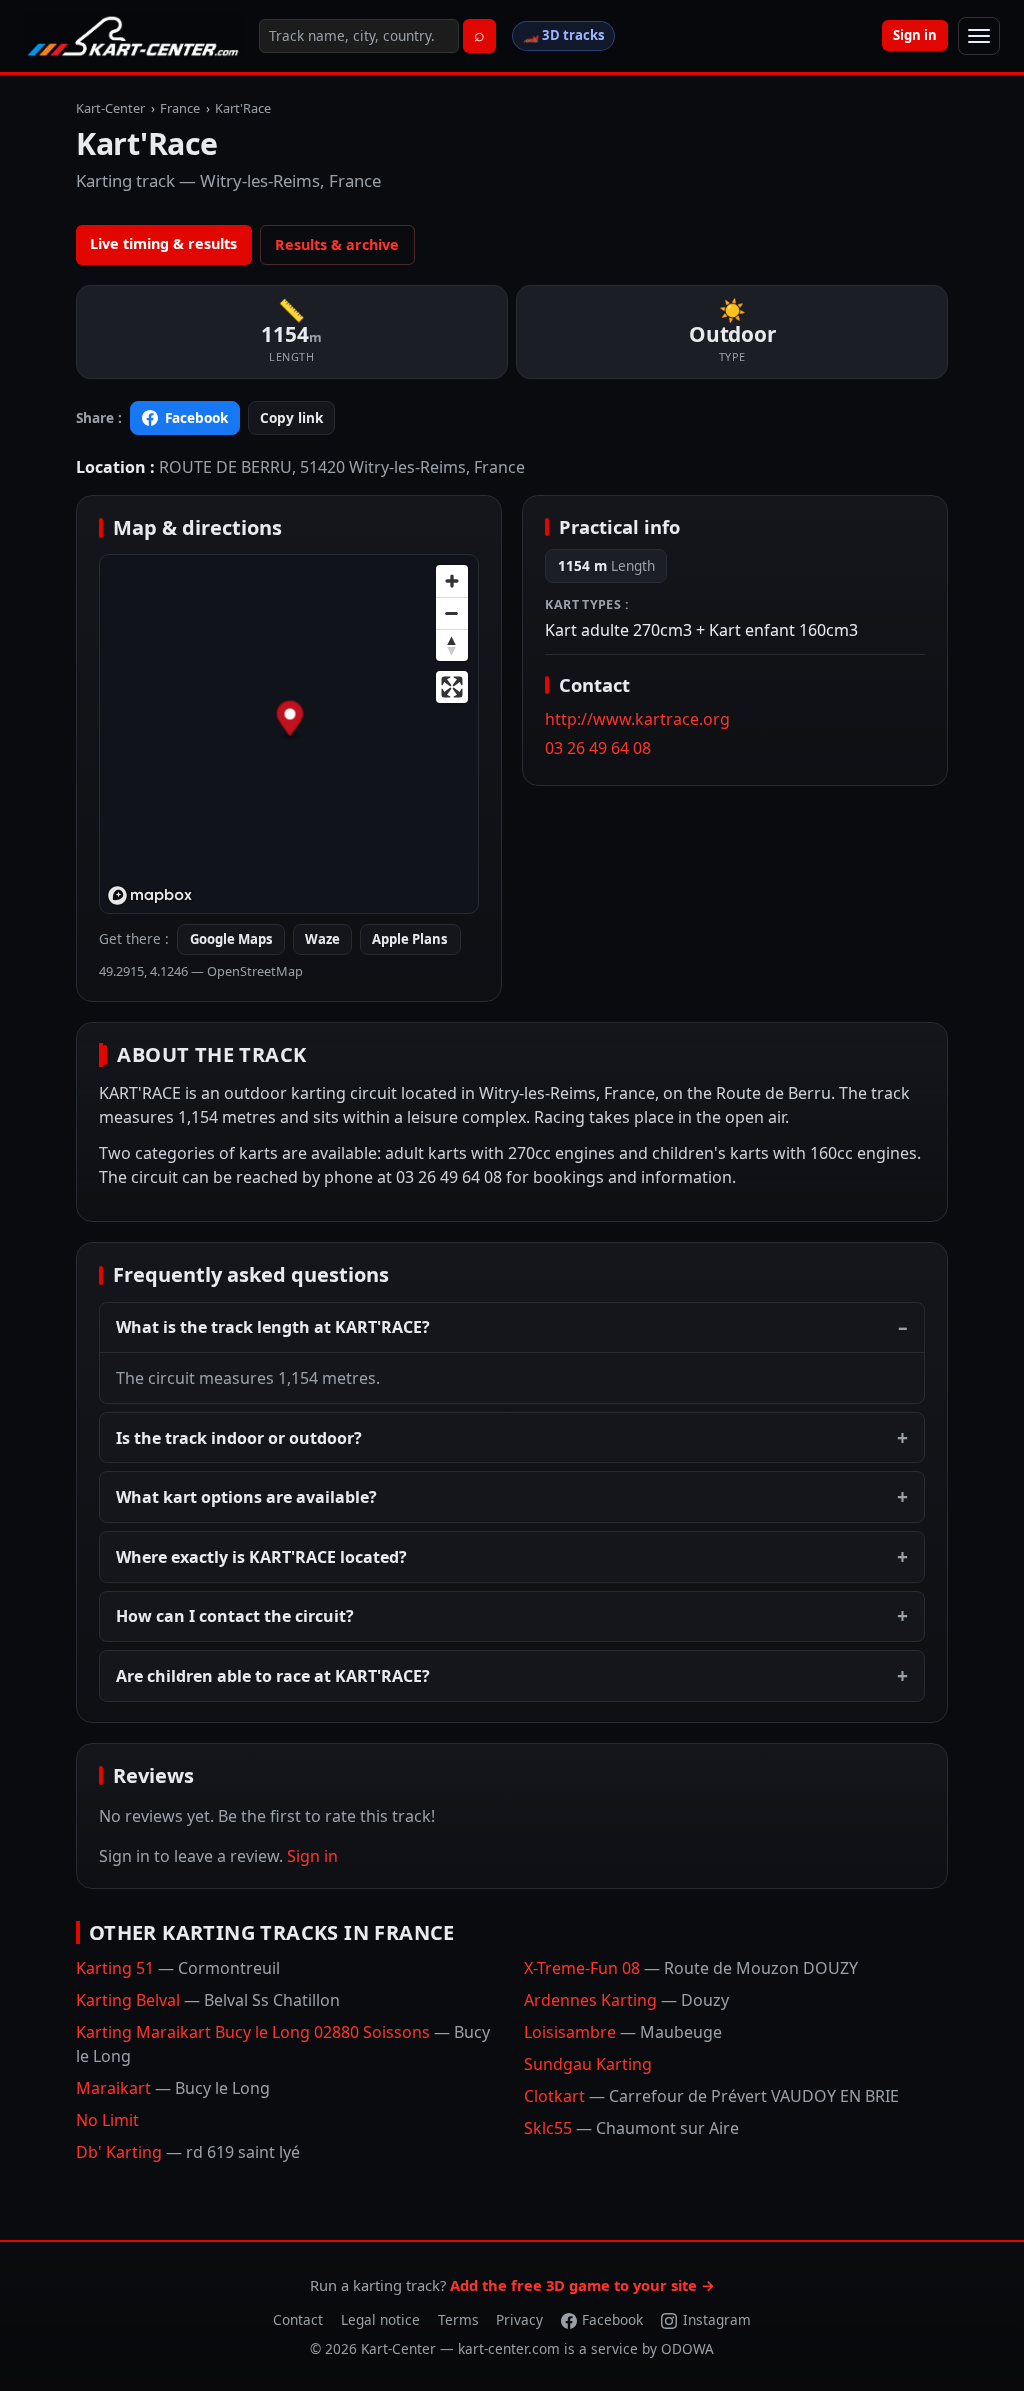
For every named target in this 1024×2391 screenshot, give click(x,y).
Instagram (717, 2319)
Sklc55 (631, 2128)
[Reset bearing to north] (452, 645)
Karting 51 (178, 1968)
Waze (322, 939)
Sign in (915, 35)
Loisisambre (623, 2032)
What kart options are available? (246, 1497)
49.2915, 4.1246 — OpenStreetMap (201, 971)
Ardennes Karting (626, 2000)
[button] (290, 721)
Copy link (291, 417)
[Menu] (979, 36)
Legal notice (380, 2319)
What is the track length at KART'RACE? (273, 1327)
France (180, 108)
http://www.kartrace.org (637, 719)
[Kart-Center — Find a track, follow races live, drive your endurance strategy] (133, 36)
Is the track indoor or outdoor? (239, 1438)
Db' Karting (188, 2152)
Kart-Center (110, 108)
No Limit (107, 2120)
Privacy (519, 2319)
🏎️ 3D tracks (564, 35)
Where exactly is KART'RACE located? (261, 1557)
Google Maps (231, 939)
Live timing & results (163, 243)
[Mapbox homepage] (150, 895)
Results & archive (337, 244)
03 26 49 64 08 (598, 748)
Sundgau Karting (588, 2064)
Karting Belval (208, 2000)
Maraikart (173, 2088)
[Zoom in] (452, 581)
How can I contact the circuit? (235, 1616)
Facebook (196, 417)
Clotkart (711, 2096)
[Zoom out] (452, 613)
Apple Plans (410, 939)
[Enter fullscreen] (452, 687)
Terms (458, 2319)
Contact (298, 2319)
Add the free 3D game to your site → (582, 2285)
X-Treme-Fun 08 (691, 1968)
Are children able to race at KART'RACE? (273, 1676)
